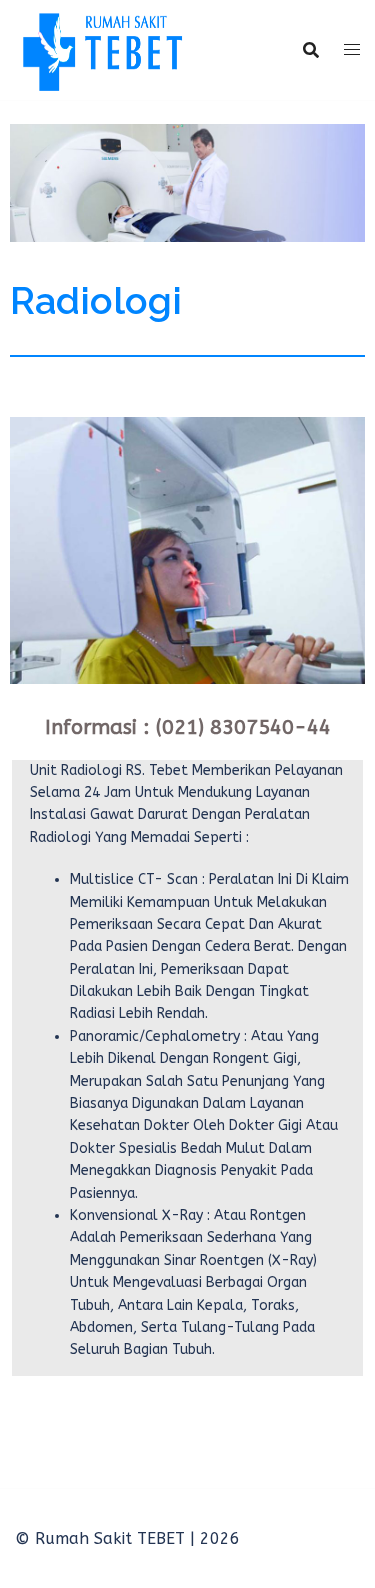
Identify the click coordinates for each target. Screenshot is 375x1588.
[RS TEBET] (101, 48)
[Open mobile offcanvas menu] (352, 50)
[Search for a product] (311, 50)
